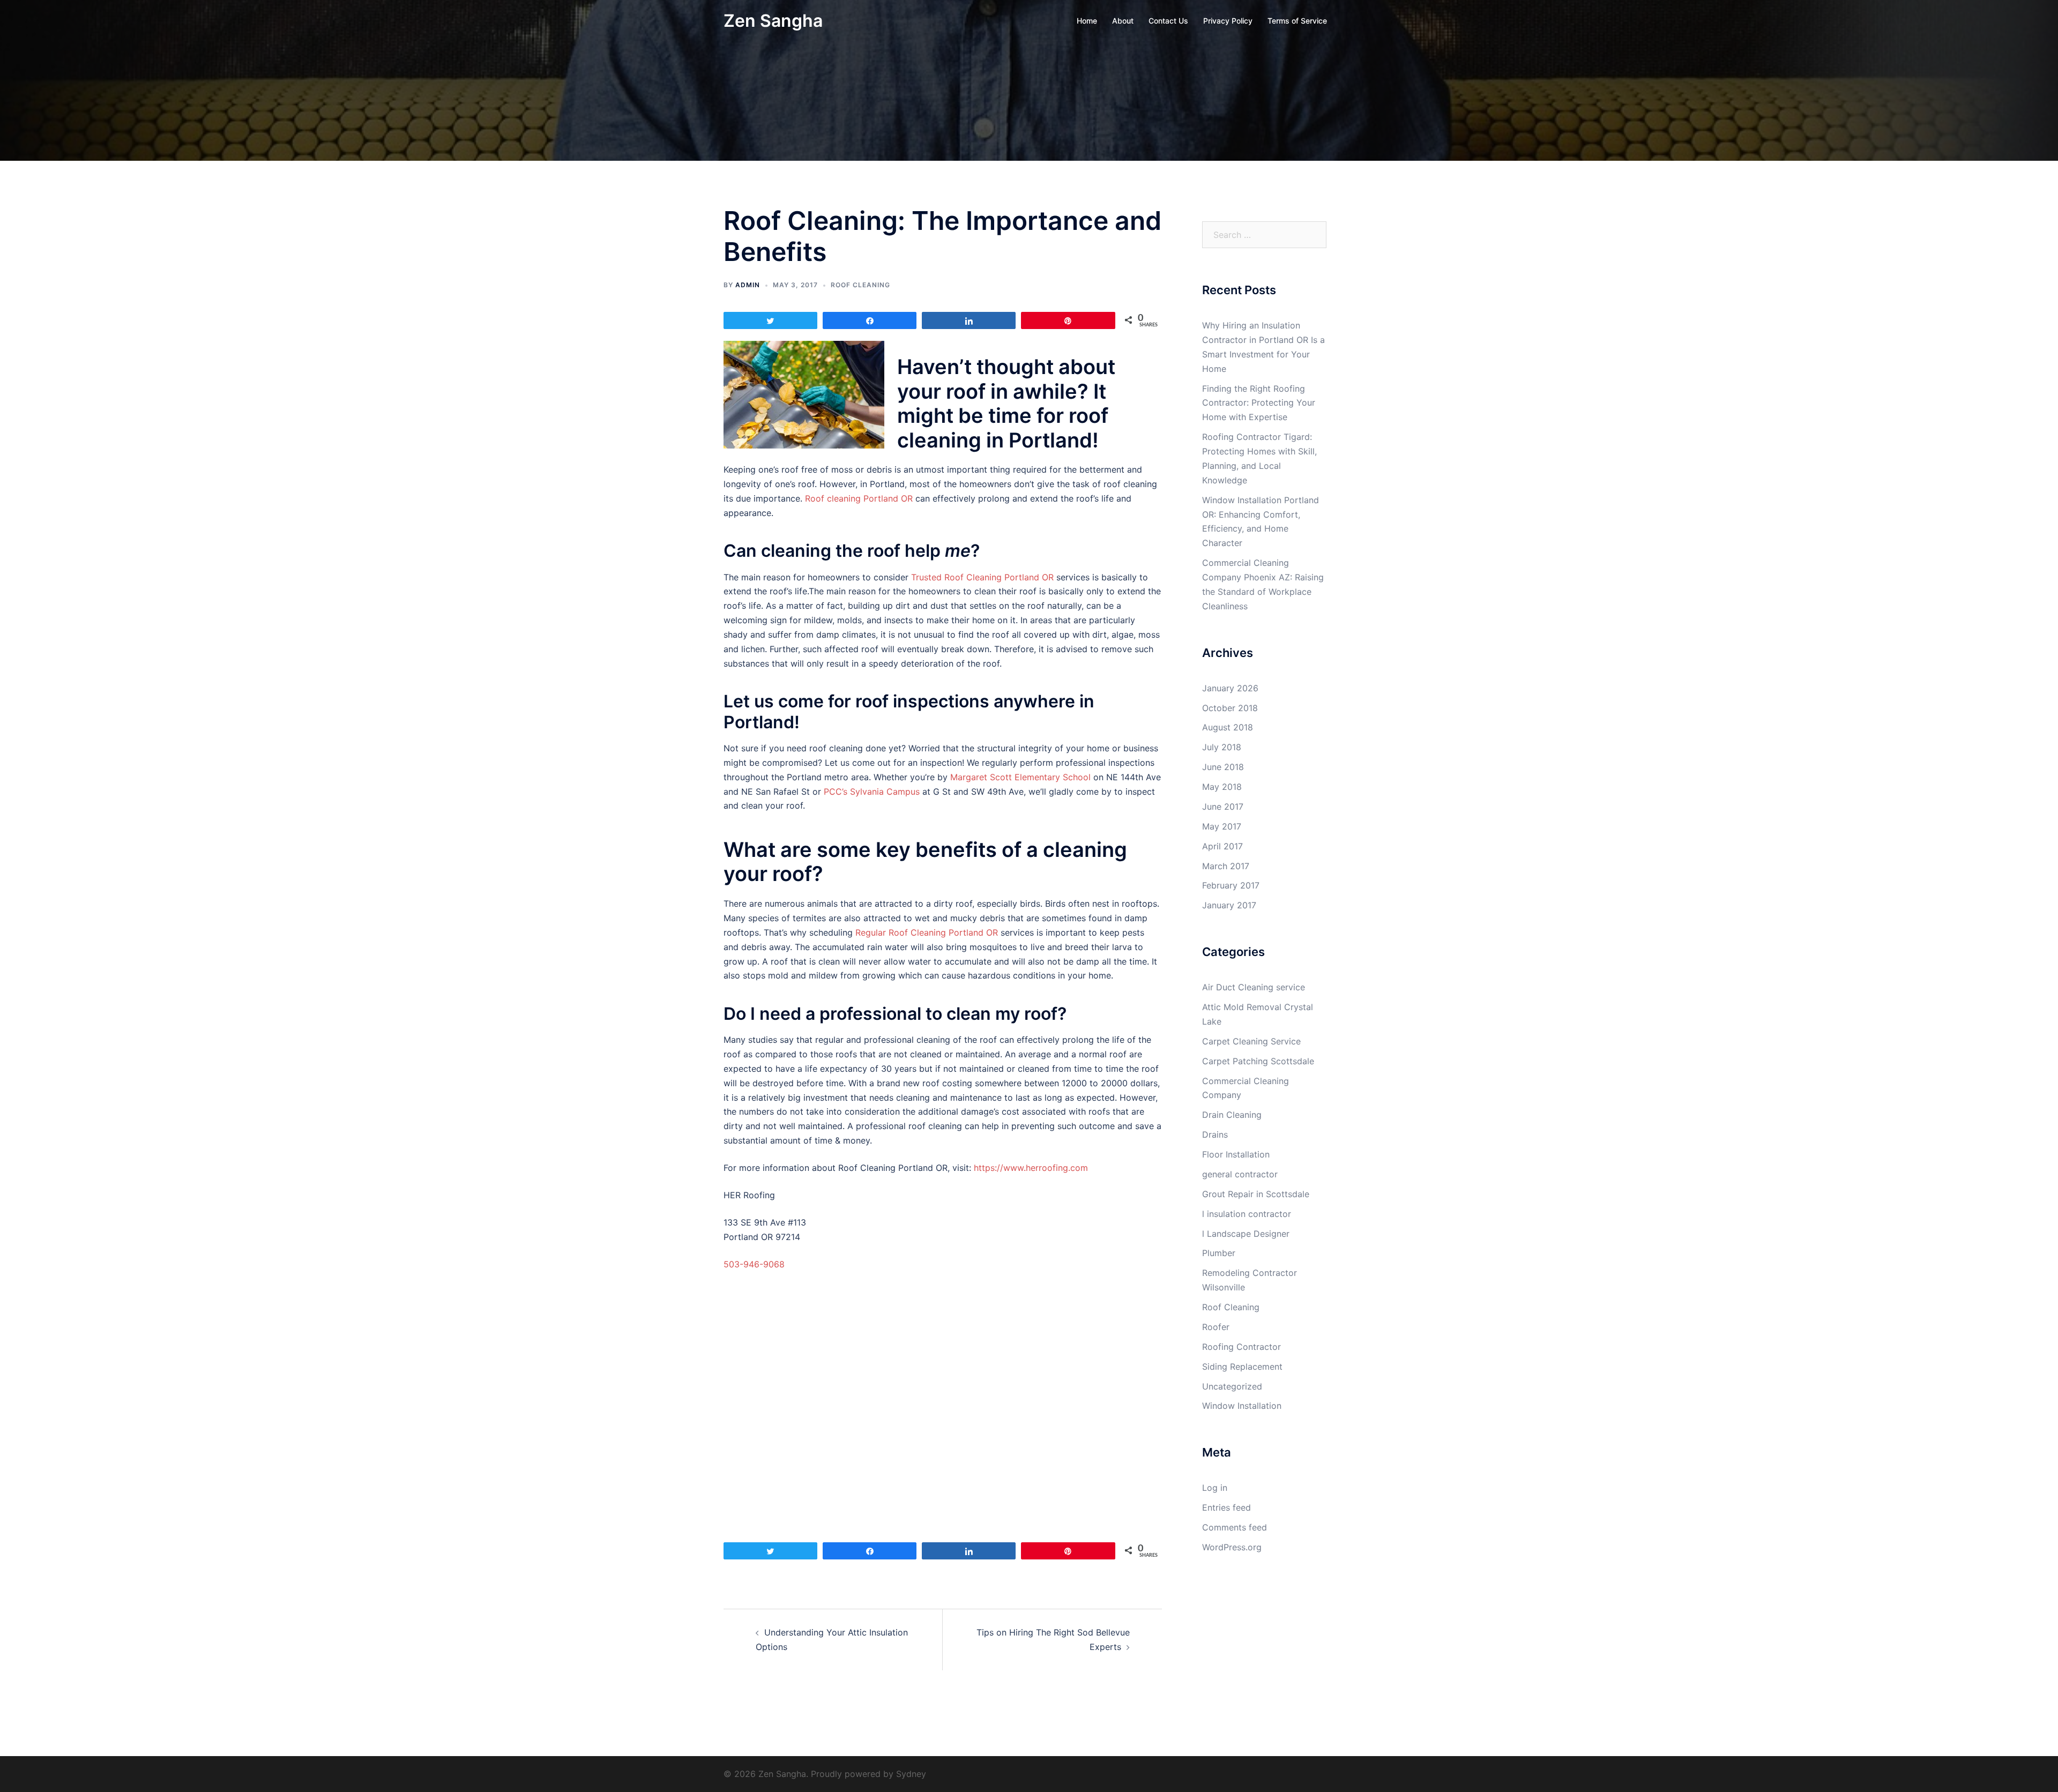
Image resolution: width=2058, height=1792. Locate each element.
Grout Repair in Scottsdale (1256, 1194)
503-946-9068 (754, 1264)
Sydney (911, 1774)
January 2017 (1229, 905)
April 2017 (1222, 846)
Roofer (1216, 1327)
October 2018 (1230, 708)
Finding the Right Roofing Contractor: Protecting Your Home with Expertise (1259, 403)
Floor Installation (1236, 1154)
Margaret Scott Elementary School (1020, 777)
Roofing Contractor (1241, 1347)
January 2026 (1230, 688)
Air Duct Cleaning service (1254, 987)
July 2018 (1222, 747)
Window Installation (1242, 1406)
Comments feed (1235, 1527)
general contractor (1240, 1174)
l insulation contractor (1247, 1214)
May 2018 (1222, 787)
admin (748, 285)
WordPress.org (1232, 1547)
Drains (1215, 1134)
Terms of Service (1297, 21)
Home (1087, 21)
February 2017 (1231, 885)
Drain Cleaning (1232, 1115)
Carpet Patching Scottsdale (1258, 1061)
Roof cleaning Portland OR (859, 498)
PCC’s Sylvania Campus (872, 792)
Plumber (1219, 1253)
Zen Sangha (773, 21)
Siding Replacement (1242, 1367)
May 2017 (1222, 826)
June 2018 (1223, 767)
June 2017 (1223, 807)
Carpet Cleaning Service (1251, 1041)
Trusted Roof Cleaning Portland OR (982, 577)
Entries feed (1226, 1507)
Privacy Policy (1228, 21)
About (1123, 21)
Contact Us (1168, 21)
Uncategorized (1232, 1386)
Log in (1215, 1488)
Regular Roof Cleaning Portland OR (927, 932)
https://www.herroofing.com (1031, 1168)
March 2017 (1226, 866)
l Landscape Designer (1246, 1234)
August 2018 (1228, 727)
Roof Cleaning (860, 285)
